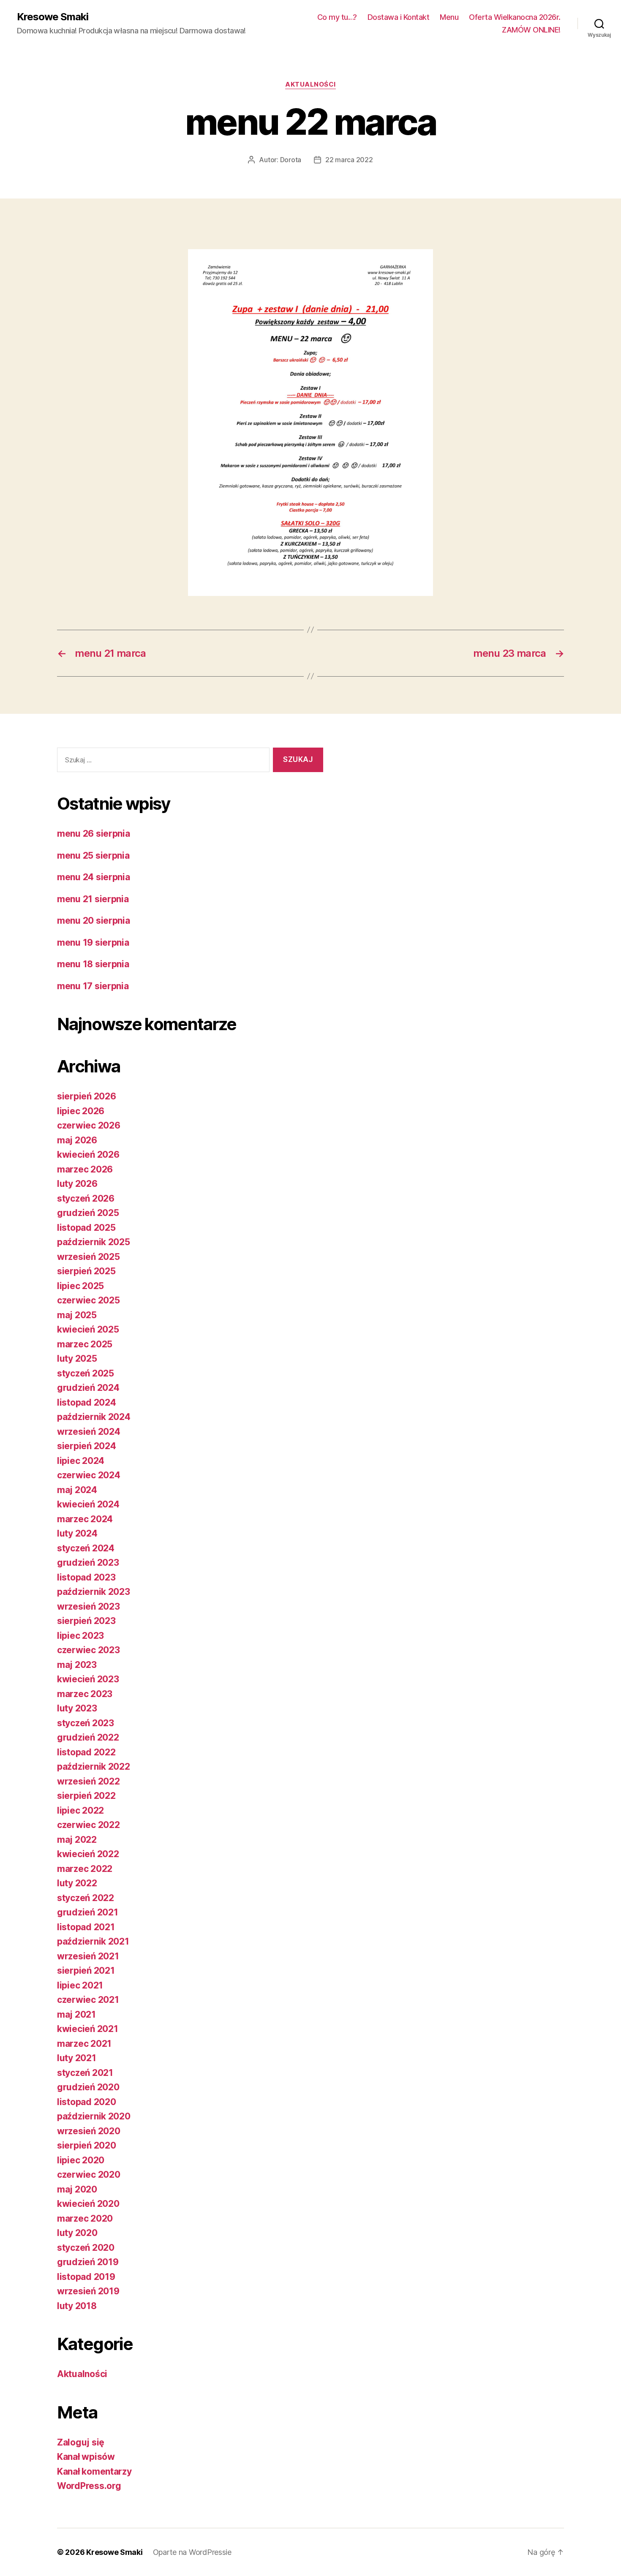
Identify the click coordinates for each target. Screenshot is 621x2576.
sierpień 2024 (87, 1446)
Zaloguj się (81, 2442)
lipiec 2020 (81, 2160)
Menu (449, 17)
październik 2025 (94, 1242)
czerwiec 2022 (89, 1825)
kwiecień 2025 (88, 1329)
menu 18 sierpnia (93, 964)
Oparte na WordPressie (192, 2552)
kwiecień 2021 (88, 2029)
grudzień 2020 (88, 2087)
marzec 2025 (85, 1344)
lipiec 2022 (80, 1810)
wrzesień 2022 (89, 1781)
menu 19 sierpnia (93, 943)
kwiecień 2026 (88, 1155)
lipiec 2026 (81, 1111)
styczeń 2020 (86, 2248)
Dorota (291, 160)
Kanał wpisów (86, 2457)
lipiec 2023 (80, 1636)
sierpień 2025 (86, 1271)
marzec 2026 (85, 1169)
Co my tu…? (337, 17)
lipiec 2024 (81, 1461)
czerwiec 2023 (89, 1650)
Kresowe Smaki (53, 17)
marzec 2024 (85, 1519)
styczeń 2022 (86, 1898)
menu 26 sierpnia (94, 834)
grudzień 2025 (88, 1213)
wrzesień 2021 (88, 1956)
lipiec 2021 (80, 1985)
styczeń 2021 (85, 2073)
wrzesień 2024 (89, 1432)
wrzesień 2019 (88, 2291)
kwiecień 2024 (88, 1504)
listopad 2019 (86, 2277)
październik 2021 (93, 1941)
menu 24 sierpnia (94, 877)
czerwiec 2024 (89, 1475)
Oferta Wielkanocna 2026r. (515, 17)
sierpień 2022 (86, 1796)
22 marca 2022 (349, 160)
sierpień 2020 (87, 2145)
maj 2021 (76, 2014)
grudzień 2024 (88, 1388)
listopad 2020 (87, 2102)
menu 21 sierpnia (93, 899)
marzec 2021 (84, 2044)
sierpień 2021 (86, 1971)
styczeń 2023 (86, 1723)
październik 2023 (94, 1592)
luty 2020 (77, 2233)
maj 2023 (77, 1665)
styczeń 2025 (86, 1373)
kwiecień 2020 (88, 2204)
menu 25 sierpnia (93, 855)
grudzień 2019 (88, 2262)
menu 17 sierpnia (93, 986)
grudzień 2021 (88, 1912)
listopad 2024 (87, 1402)
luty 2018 (77, 2306)
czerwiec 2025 (89, 1300)
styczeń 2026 (86, 1198)
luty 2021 (77, 2058)
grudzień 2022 (88, 1737)
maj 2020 (77, 2189)
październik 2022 (94, 1767)
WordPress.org (89, 2486)
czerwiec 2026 (89, 1125)
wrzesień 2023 (89, 1606)
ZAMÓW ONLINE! (531, 30)
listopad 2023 (86, 1577)
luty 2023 (77, 1708)
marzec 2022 (85, 1869)
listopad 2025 (86, 1228)
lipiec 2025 (80, 1286)
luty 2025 (77, 1359)
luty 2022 (77, 1883)
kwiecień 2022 (88, 1854)
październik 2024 (94, 1417)
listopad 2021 (86, 1927)
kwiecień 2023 (88, 1679)
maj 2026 (77, 1140)
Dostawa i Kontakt (399, 17)
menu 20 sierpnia (94, 921)
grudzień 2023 (88, 1563)
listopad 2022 (86, 1752)
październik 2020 (94, 2116)
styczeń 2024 (86, 1548)
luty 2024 (77, 1533)
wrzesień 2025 (89, 1257)
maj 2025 (77, 1315)
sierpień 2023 (86, 1621)
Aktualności (310, 84)
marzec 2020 (85, 2218)
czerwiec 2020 (89, 2175)
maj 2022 (77, 1840)
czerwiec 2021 (88, 2000)
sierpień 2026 (87, 1096)
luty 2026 (77, 1184)
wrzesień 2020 (89, 2131)
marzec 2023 (85, 1694)
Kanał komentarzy (94, 2471)
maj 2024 (77, 1490)
